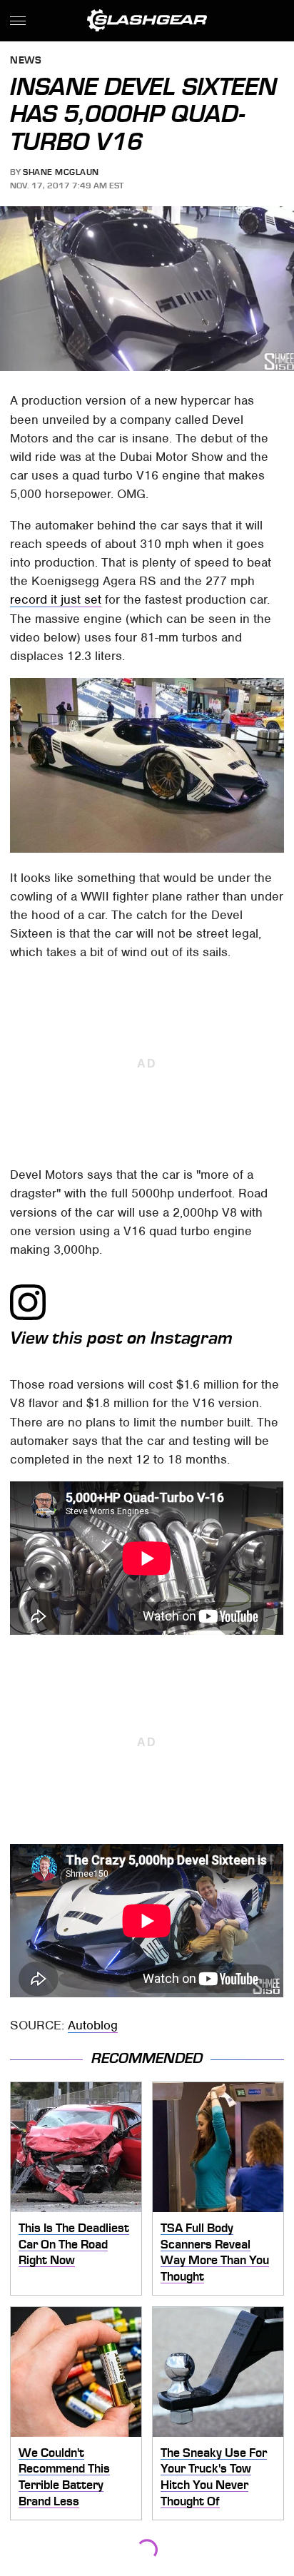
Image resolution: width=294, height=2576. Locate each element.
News (26, 61)
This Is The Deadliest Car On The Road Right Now (74, 2244)
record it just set (56, 599)
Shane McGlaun (61, 172)
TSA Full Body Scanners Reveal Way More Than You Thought (215, 2252)
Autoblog (93, 2025)
